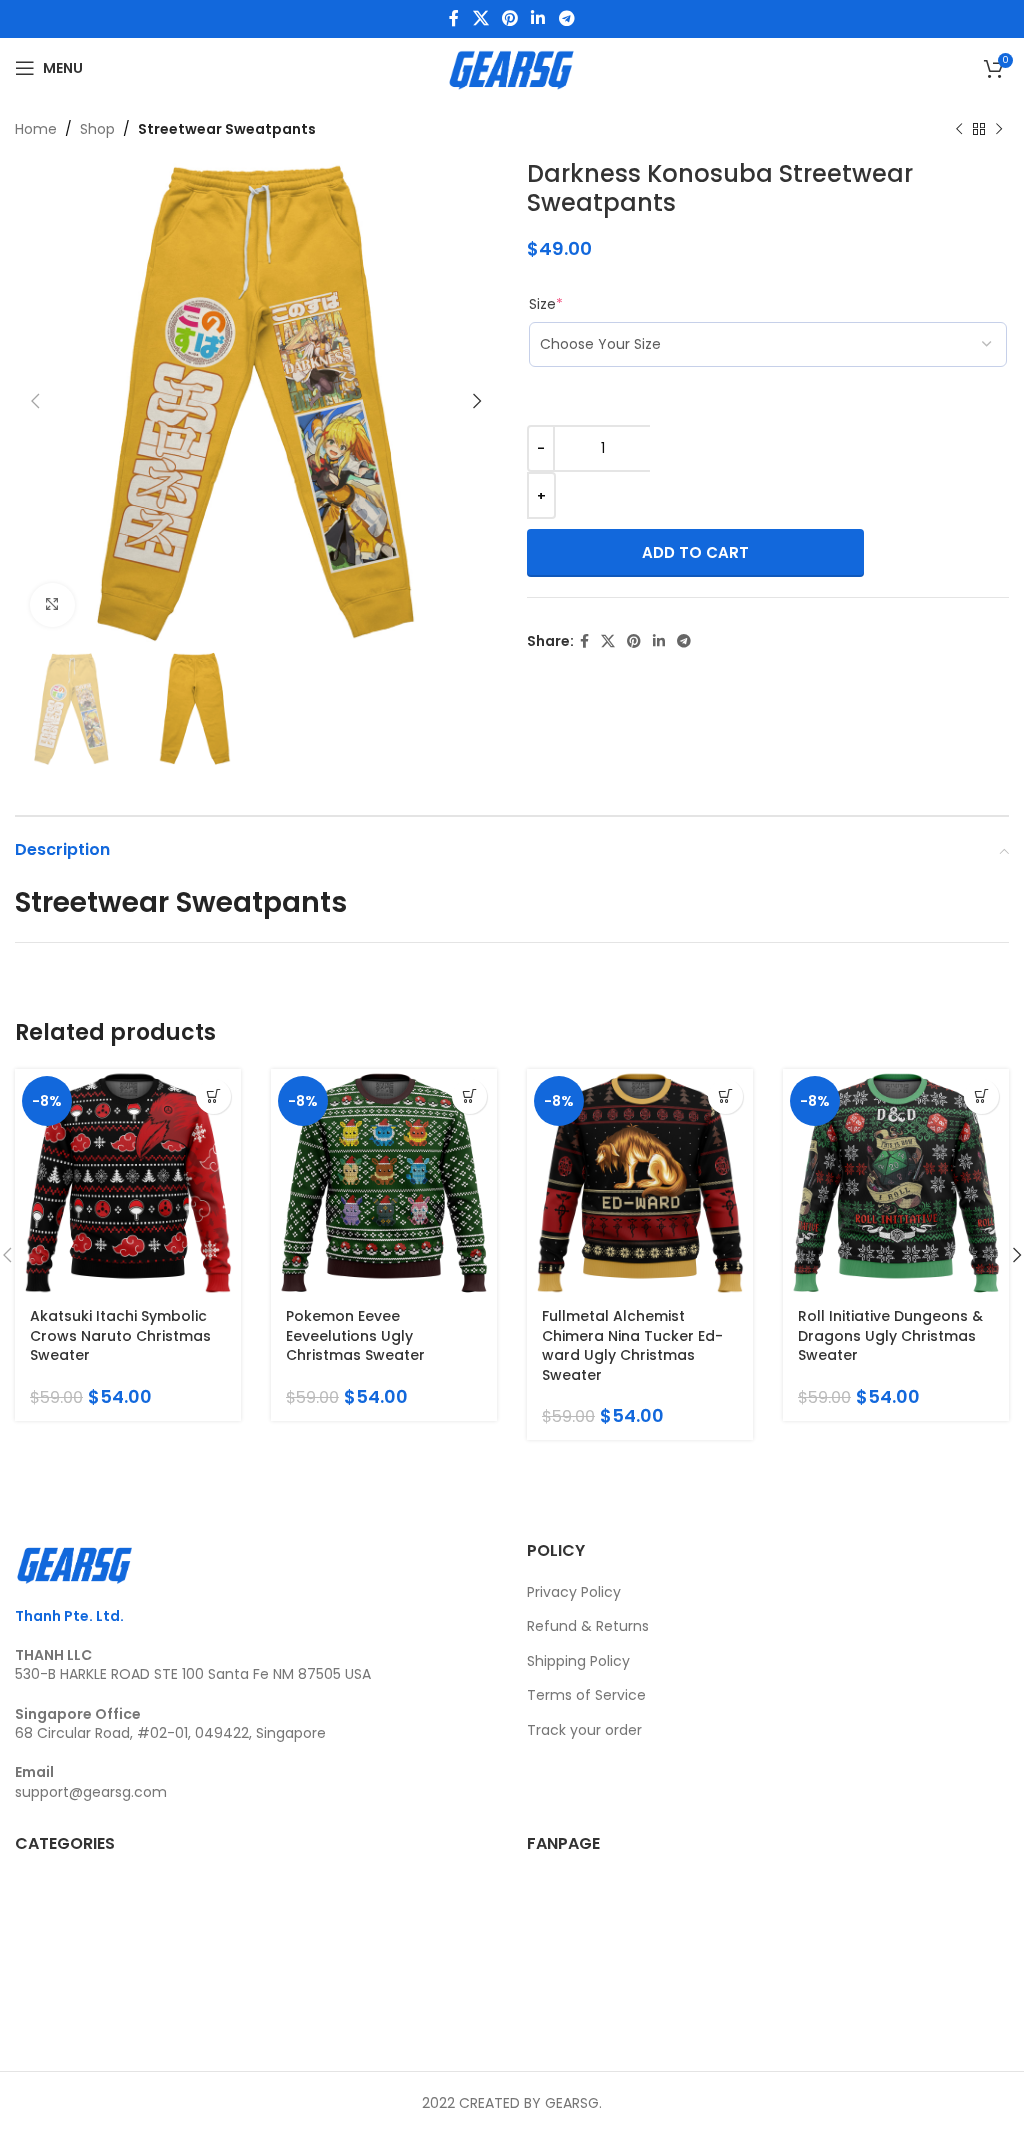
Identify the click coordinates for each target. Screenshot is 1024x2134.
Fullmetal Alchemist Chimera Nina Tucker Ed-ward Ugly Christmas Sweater (632, 1345)
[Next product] (999, 129)
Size (546, 304)
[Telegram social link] (566, 18)
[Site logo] (511, 67)
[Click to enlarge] (52, 605)
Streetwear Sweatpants (227, 129)
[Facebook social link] (454, 18)
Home (36, 129)
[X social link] (480, 18)
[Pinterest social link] (509, 18)
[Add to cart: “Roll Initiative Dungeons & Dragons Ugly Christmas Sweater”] (981, 1096)
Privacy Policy (574, 1592)
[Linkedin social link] (538, 18)
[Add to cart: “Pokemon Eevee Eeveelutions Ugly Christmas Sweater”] (469, 1096)
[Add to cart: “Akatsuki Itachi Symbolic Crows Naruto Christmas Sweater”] (213, 1096)
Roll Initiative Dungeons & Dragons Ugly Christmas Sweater (890, 1335)
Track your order (584, 1730)
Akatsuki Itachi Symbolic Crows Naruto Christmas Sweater (120, 1335)
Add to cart (695, 552)
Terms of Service (586, 1695)
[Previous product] (959, 129)
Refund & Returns (588, 1626)
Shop (97, 129)
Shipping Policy (578, 1661)
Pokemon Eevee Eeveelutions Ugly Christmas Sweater (355, 1335)
